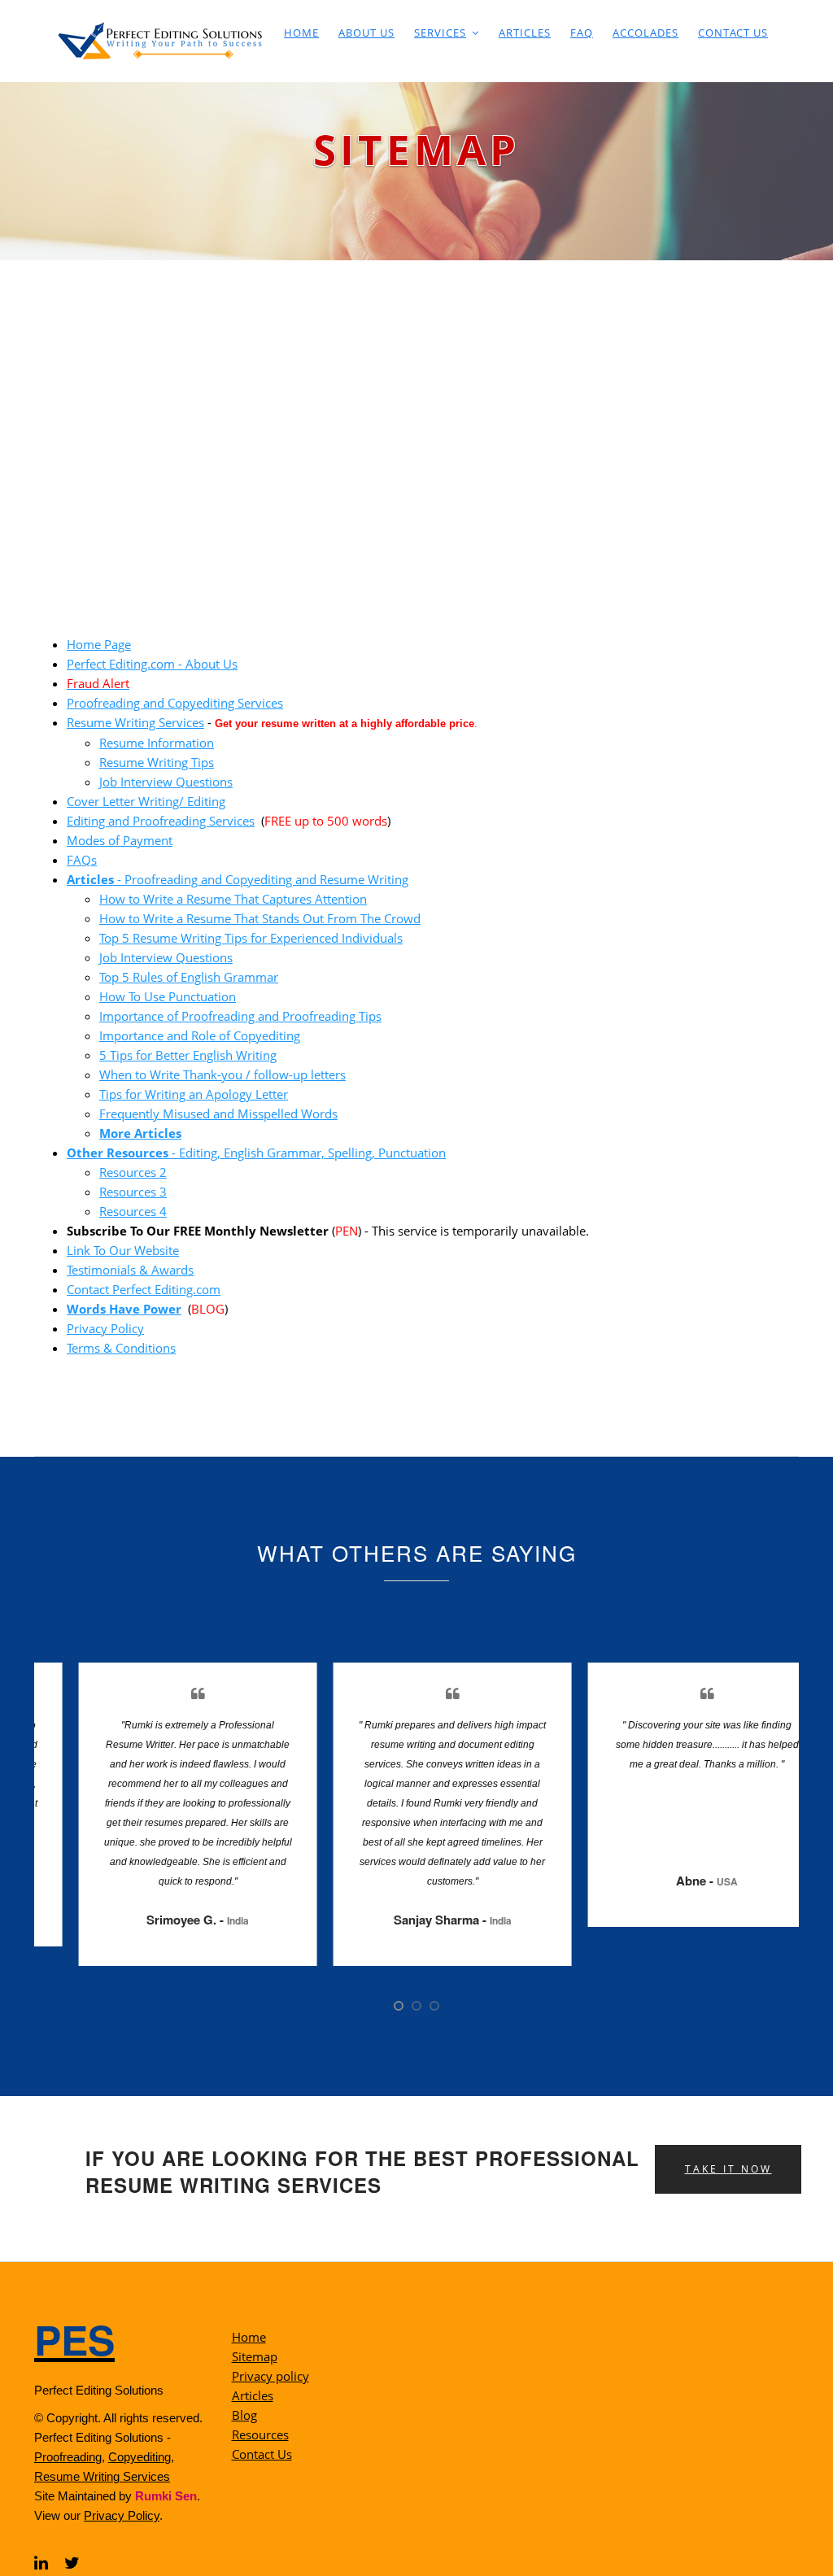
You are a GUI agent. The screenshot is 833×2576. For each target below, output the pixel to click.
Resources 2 (133, 1172)
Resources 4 (133, 1211)
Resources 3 (133, 1192)
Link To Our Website (123, 1250)
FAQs (82, 860)
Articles (525, 33)
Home (301, 33)
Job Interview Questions (166, 782)
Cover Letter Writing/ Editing (146, 801)
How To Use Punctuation (168, 996)
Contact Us (733, 33)
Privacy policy (270, 2376)
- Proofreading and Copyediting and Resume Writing (238, 879)
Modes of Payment (120, 840)
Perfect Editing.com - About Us (152, 664)
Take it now (728, 2169)
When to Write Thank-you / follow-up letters (222, 1074)
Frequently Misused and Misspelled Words (218, 1114)
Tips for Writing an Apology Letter (194, 1094)
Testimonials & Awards (130, 1270)
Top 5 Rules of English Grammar (189, 977)
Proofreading (68, 2457)
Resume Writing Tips (157, 762)
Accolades (645, 33)
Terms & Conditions (121, 1348)
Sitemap (255, 2356)
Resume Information (157, 743)
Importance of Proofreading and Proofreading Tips (240, 1016)
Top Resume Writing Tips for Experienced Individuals (251, 938)
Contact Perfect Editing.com (144, 1289)
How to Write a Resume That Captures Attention (233, 899)
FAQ (582, 33)
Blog (244, 2415)
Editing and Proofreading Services (161, 821)
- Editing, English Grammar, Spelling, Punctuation (256, 1153)
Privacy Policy (105, 1328)
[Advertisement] (416, 382)
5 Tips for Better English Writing (188, 1055)
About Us (366, 33)
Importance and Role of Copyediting (200, 1035)
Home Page (99, 644)
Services (440, 33)
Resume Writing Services (135, 722)
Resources (260, 2434)
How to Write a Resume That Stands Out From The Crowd (260, 918)
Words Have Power (124, 1309)
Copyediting (140, 2457)
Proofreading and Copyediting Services (175, 703)
